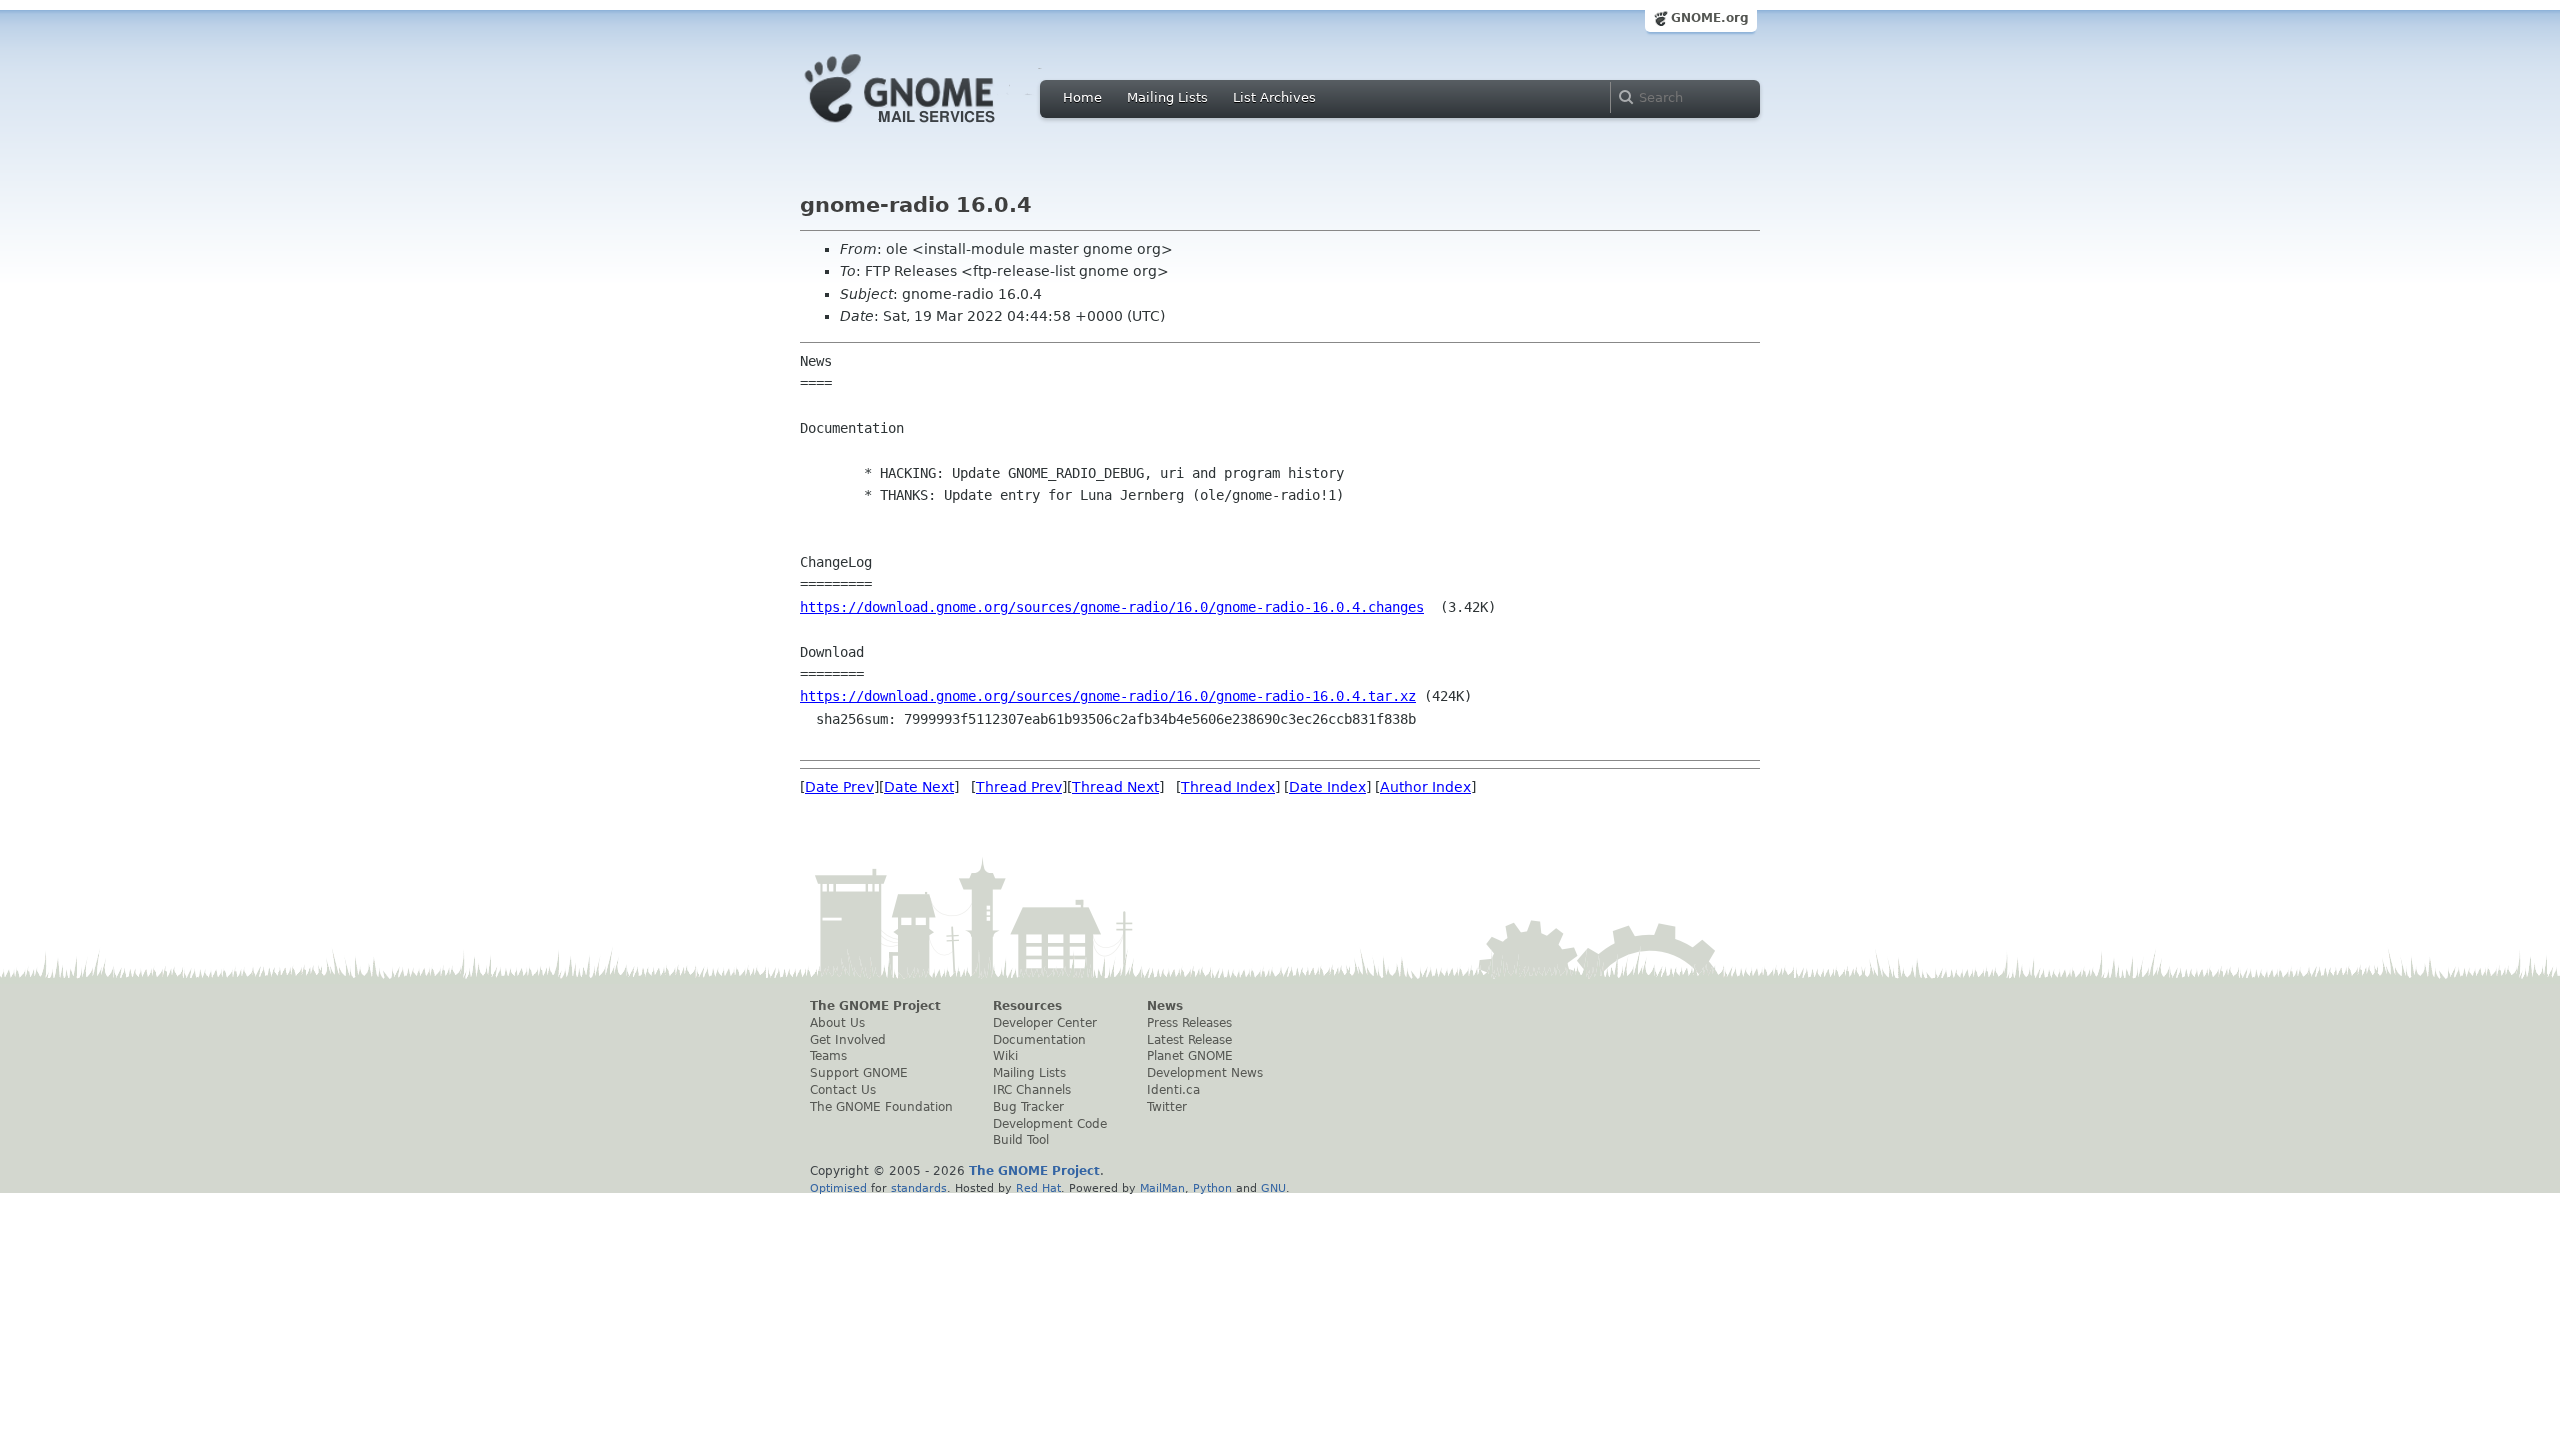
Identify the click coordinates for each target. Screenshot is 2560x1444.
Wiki (1005, 1056)
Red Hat (1038, 1188)
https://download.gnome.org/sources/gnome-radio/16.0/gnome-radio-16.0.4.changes (1112, 607)
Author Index (1425, 787)
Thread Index (1228, 787)
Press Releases (1189, 1023)
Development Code (1050, 1124)
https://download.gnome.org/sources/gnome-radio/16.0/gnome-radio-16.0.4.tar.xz (1108, 696)
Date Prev (839, 787)
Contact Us (843, 1090)
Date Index (1327, 787)
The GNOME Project (875, 1006)
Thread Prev (1019, 787)
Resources (1027, 1006)
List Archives (1274, 97)
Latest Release (1189, 1040)
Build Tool (1021, 1140)
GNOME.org (1710, 18)
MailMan (1162, 1188)
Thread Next (1115, 787)
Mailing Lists (1167, 97)
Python (1212, 1188)
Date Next (919, 787)
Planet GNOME (1190, 1056)
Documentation (1039, 1040)
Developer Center (1045, 1023)
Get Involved (848, 1040)
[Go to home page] (930, 128)
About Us (837, 1023)
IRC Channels (1032, 1090)
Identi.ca (1173, 1090)
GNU (1273, 1188)
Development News (1205, 1073)
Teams (828, 1056)
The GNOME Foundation (881, 1107)
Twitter (1167, 1107)
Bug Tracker (1028, 1107)
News (1165, 1006)
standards (919, 1188)
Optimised (838, 1188)
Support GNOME (859, 1073)
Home (1082, 97)
